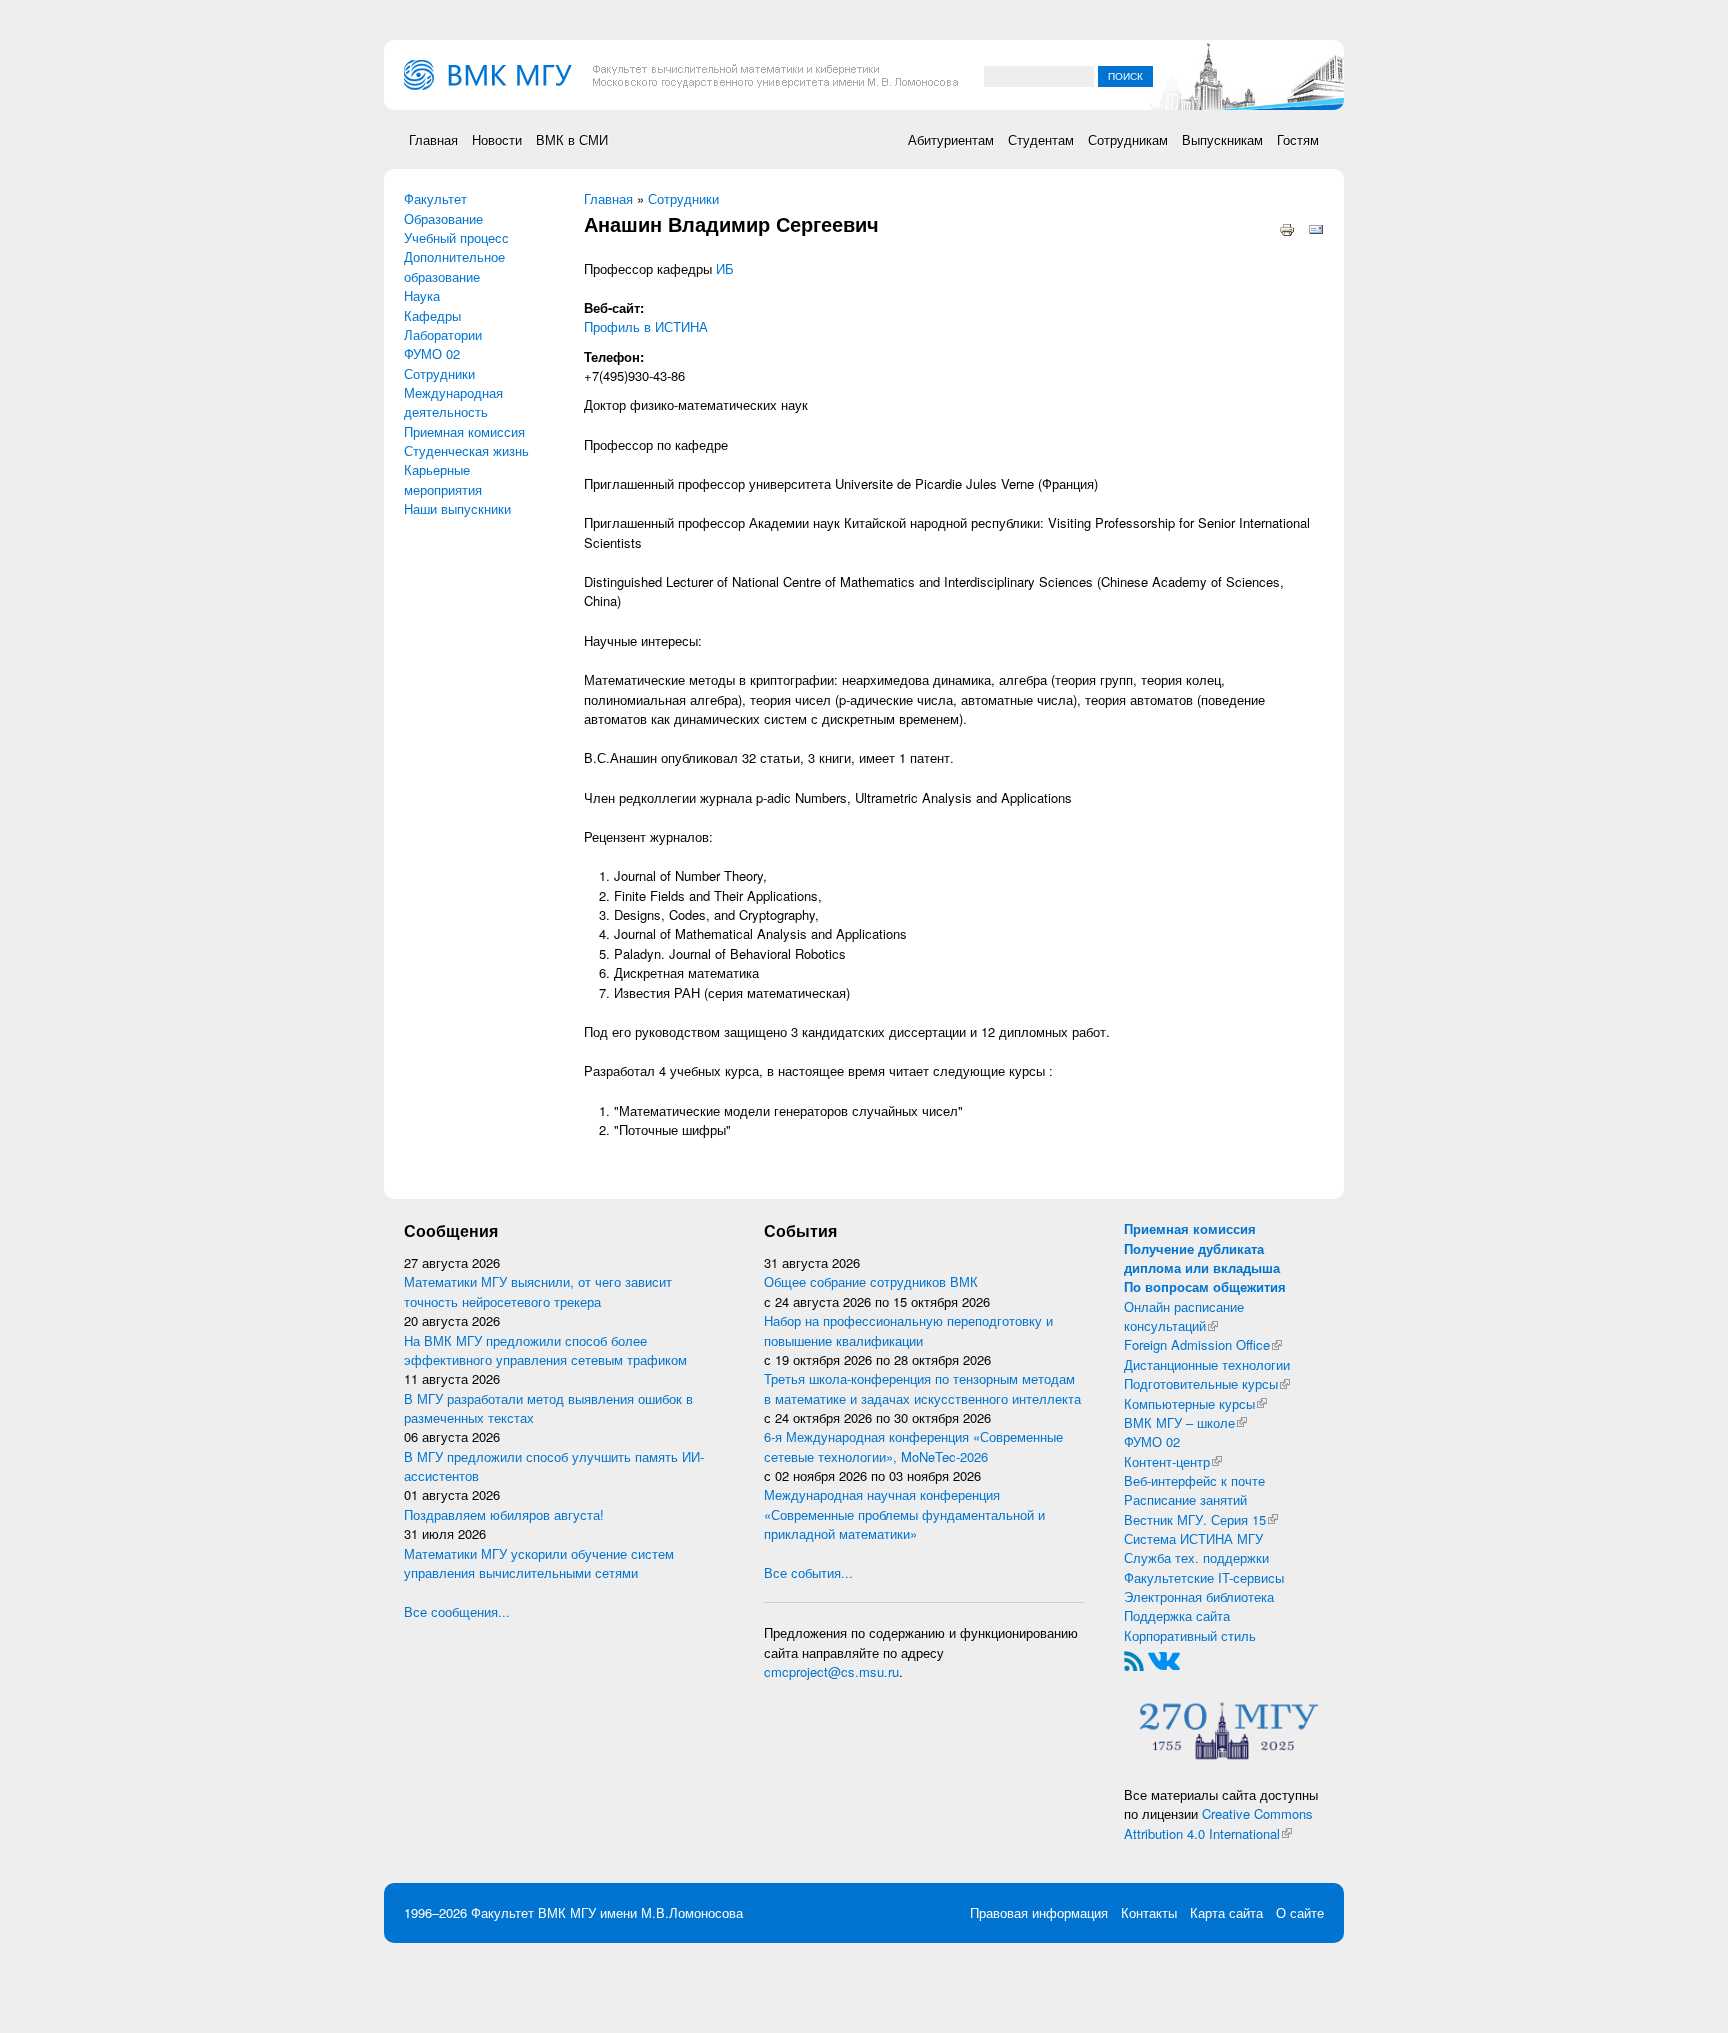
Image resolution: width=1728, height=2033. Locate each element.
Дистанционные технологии (1207, 1364)
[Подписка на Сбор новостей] (1134, 1659)
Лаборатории (443, 334)
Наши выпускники (457, 508)
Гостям (1298, 139)
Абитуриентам (951, 139)
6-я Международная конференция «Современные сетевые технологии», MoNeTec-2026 (913, 1446)
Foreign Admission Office (1203, 1344)
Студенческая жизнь (466, 450)
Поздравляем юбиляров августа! (504, 1514)
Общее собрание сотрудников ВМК (871, 1281)
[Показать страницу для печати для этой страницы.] (1287, 228)
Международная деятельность (453, 402)
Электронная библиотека (1199, 1596)
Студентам (1041, 139)
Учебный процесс (456, 237)
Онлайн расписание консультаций (1184, 1316)
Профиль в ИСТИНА (646, 326)
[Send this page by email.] (1316, 228)
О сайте (1300, 1912)
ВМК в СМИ (572, 139)
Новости (497, 139)
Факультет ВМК (518, 1912)
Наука (422, 295)
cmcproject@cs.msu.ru (831, 1671)
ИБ (725, 268)
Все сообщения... (457, 1611)
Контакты (1149, 1912)
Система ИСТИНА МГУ (1193, 1538)
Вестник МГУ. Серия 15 (1201, 1519)
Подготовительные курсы (1207, 1383)
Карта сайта (1226, 1912)
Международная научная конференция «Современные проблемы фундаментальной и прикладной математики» (904, 1514)
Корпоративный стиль (1190, 1635)
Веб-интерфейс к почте (1194, 1480)
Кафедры (432, 315)
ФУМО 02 (432, 353)
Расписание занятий (1185, 1499)
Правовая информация (1039, 1912)
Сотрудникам (1128, 139)
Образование (443, 218)
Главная (433, 139)
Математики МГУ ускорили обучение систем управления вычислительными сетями (539, 1563)
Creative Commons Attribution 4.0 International (1218, 1823)
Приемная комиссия (464, 431)
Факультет (435, 198)
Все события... (808, 1572)
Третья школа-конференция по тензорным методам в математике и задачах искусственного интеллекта (922, 1388)
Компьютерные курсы (1195, 1403)
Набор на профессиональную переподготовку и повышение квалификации (908, 1330)
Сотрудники (439, 373)
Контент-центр (1173, 1461)
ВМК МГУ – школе (1185, 1422)
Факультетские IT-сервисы (1204, 1577)
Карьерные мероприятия (443, 479)
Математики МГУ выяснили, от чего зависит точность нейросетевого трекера (538, 1291)
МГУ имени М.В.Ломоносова (656, 1912)
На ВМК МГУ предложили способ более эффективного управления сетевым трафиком (545, 1350)
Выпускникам (1222, 139)
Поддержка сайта (1177, 1615)
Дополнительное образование (454, 266)
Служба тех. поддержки (1196, 1557)
